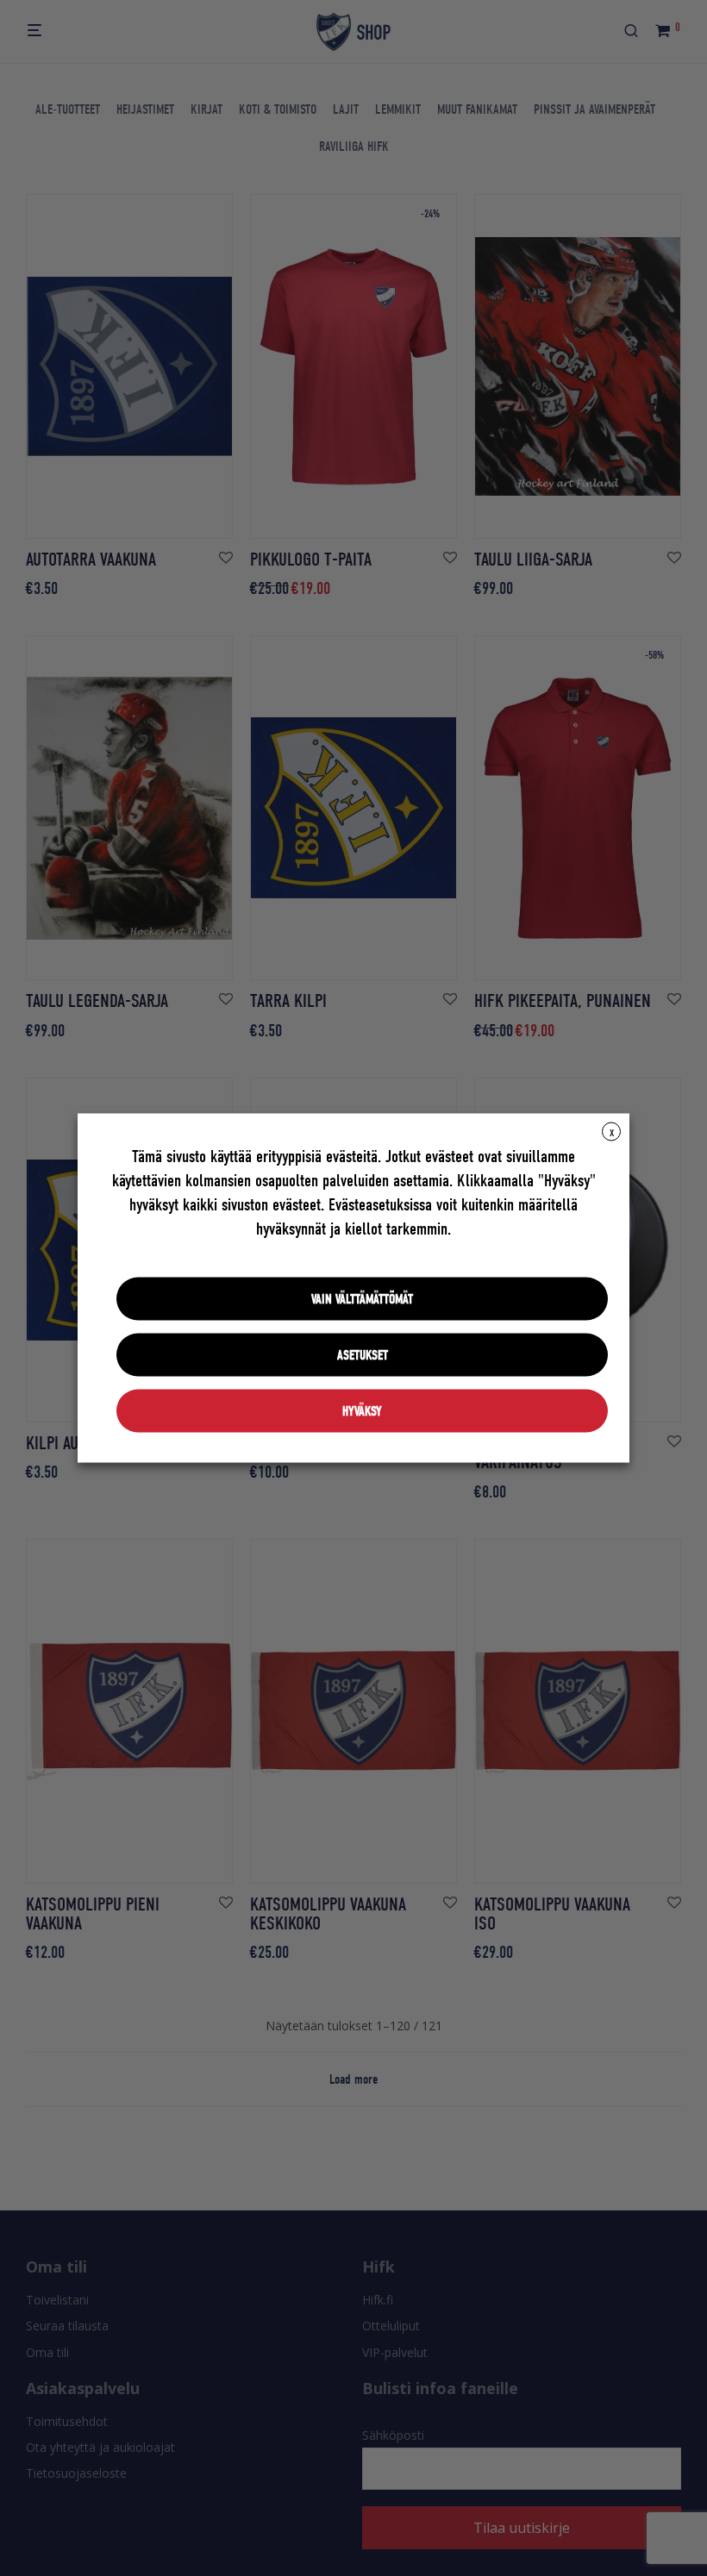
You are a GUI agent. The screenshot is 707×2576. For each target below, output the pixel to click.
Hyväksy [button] (362, 1411)
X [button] (612, 1133)
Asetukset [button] (363, 1355)
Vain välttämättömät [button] (362, 1299)
